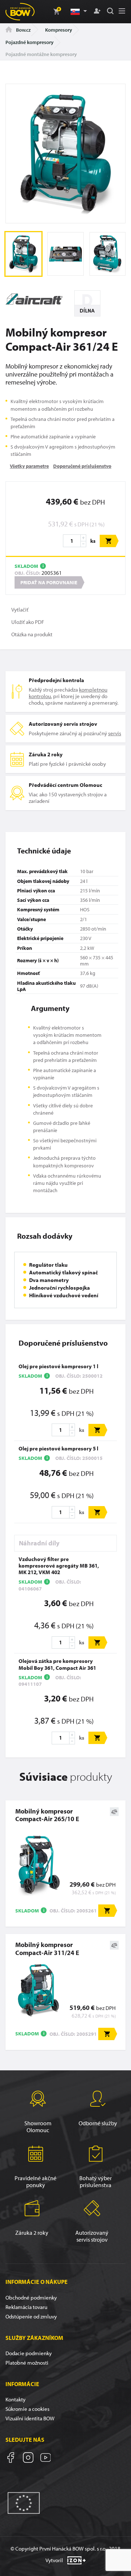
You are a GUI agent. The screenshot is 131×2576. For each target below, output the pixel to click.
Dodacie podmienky (29, 2353)
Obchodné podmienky (31, 2298)
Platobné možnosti (27, 2363)
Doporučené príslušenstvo (82, 466)
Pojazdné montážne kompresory (41, 54)
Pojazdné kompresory (29, 42)
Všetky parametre (29, 466)
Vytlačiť (20, 610)
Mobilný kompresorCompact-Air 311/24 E (47, 1948)
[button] (78, 12)
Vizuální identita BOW (30, 2418)
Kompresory (59, 30)
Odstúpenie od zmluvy (31, 2316)
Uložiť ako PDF (28, 622)
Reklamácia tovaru (26, 2307)
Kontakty (15, 2399)
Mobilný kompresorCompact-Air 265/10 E (47, 1815)
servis (115, 733)
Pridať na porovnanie (49, 582)
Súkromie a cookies (27, 2409)
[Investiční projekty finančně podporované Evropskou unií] (24, 2502)
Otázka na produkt (32, 634)
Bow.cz (23, 30)
